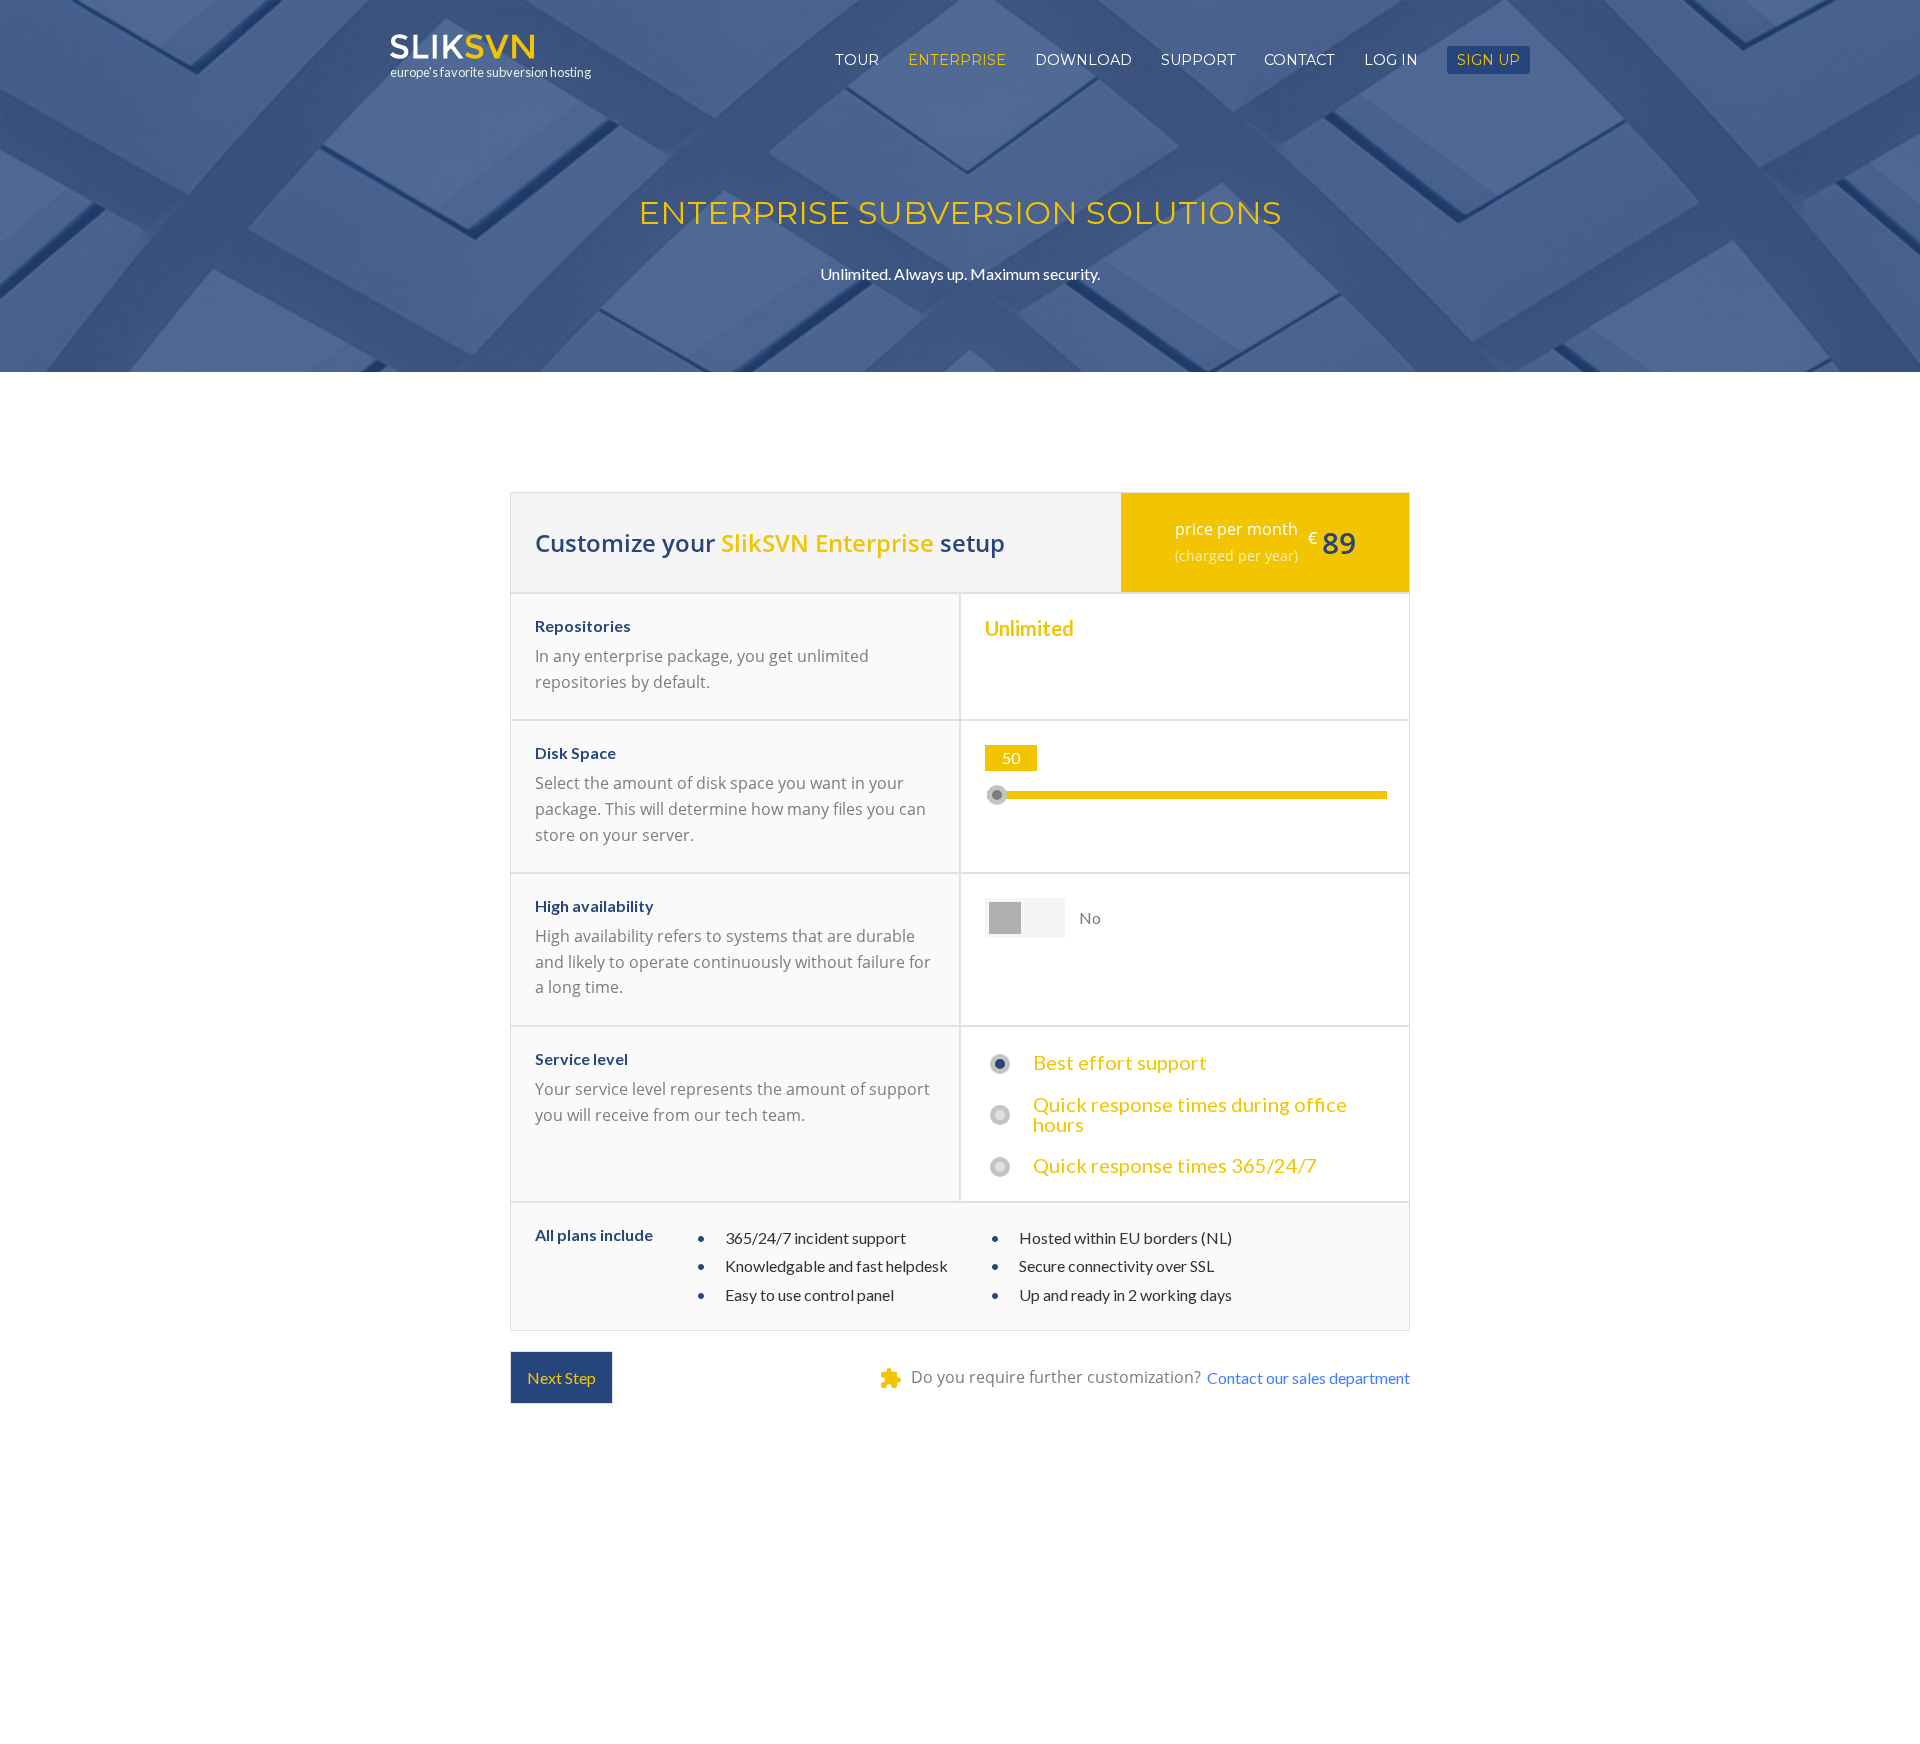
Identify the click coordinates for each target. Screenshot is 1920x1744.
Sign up (1488, 60)
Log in (1391, 60)
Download (1083, 60)
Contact (1299, 60)
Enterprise (957, 60)
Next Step (561, 1377)
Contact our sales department (1308, 1378)
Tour (857, 60)
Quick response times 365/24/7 (1175, 1165)
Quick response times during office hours (1190, 1114)
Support (1198, 60)
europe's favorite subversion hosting (490, 72)
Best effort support (1120, 1062)
